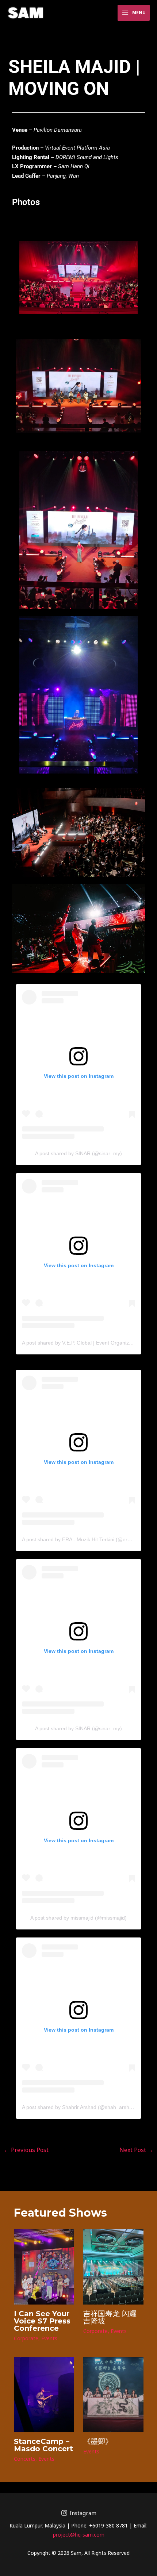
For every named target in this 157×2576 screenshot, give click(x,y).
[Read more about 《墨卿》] (113, 2394)
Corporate (26, 2338)
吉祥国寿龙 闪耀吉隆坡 (110, 2317)
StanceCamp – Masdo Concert (43, 2445)
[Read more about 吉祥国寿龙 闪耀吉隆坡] (113, 2266)
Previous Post (26, 2150)
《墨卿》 (98, 2441)
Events (49, 2338)
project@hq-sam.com (79, 2535)
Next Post (136, 2150)
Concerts (25, 2459)
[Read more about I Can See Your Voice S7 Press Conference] (44, 2266)
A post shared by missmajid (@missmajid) (78, 1918)
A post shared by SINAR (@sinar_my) (78, 1153)
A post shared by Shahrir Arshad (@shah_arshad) (79, 2107)
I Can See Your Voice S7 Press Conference (42, 2321)
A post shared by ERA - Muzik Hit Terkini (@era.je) (80, 1539)
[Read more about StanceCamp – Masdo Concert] (44, 2394)
